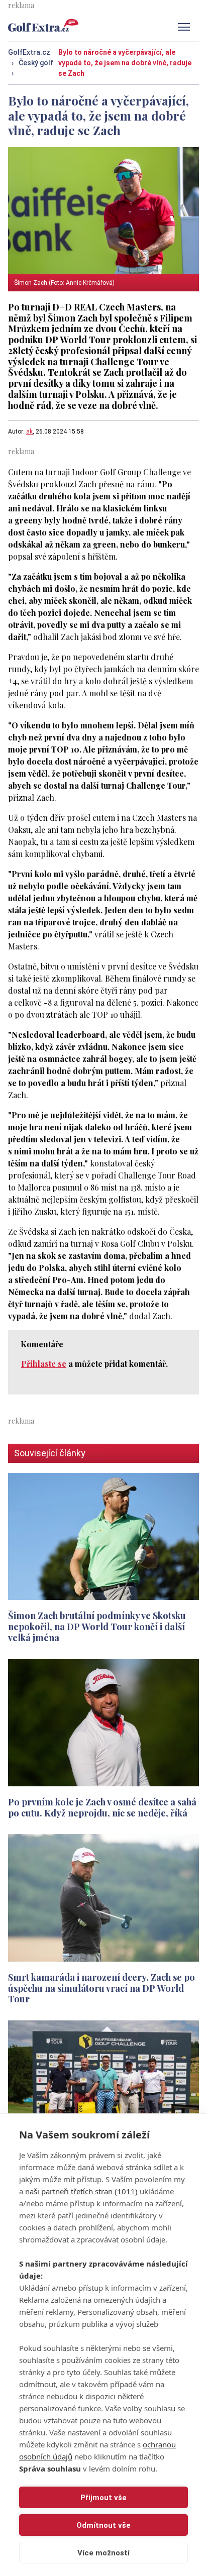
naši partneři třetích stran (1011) (81, 2191)
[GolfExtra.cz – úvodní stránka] (43, 25)
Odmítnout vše (103, 2525)
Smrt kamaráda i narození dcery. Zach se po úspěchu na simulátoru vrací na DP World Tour (101, 1988)
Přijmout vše (103, 2498)
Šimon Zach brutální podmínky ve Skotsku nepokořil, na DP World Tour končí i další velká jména (97, 1626)
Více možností (103, 2553)
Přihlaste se (44, 1364)
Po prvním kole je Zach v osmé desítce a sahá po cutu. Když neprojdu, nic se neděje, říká (102, 1807)
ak (29, 432)
